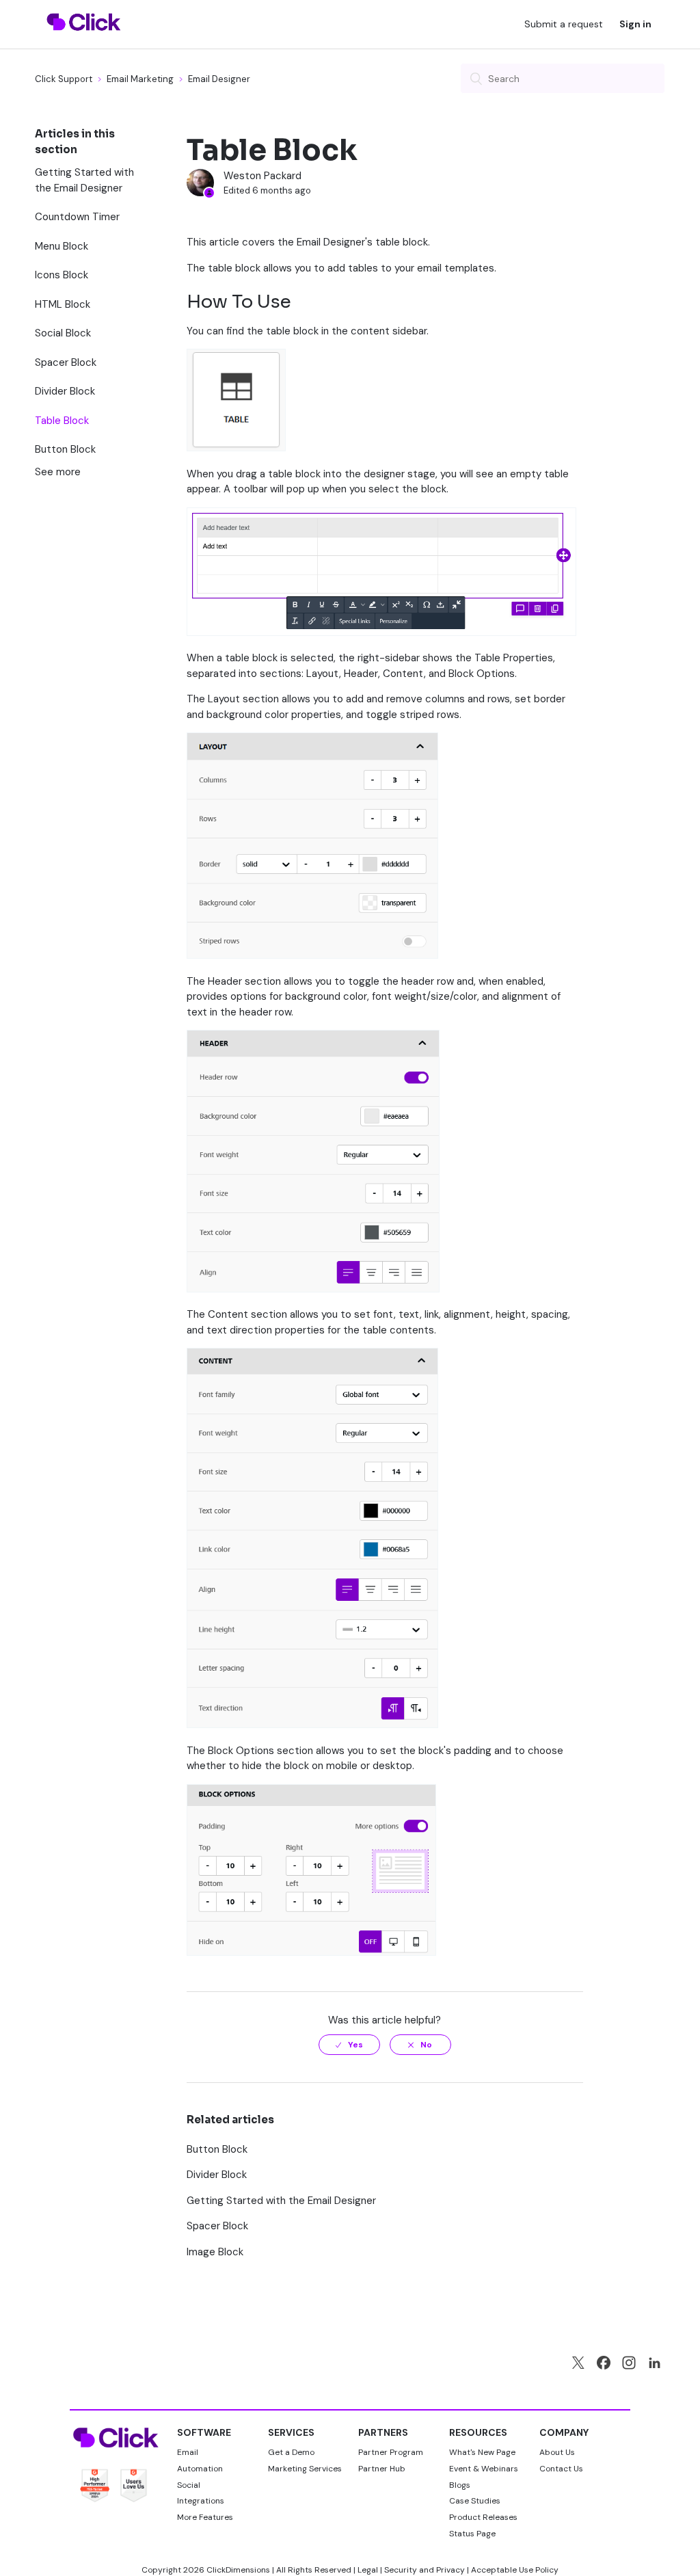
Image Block (215, 2252)
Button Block (65, 449)
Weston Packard (262, 176)
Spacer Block (66, 362)
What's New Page (482, 2452)
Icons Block (62, 275)
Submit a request (564, 24)
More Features (205, 2517)
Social (189, 2485)
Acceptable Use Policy (515, 2570)
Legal (368, 2570)
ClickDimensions (238, 2570)
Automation (200, 2469)
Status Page (472, 2534)
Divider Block (65, 391)
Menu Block (62, 246)
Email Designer (219, 79)
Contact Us (561, 2469)
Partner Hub (382, 2469)
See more (58, 472)
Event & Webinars (484, 2469)
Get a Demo (291, 2452)
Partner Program (391, 2452)
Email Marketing (140, 79)
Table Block (62, 421)
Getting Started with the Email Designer (84, 180)
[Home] (84, 39)
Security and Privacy (425, 2570)
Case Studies (475, 2501)
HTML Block (63, 304)
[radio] (349, 2045)
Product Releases (483, 2517)
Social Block (63, 333)
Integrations (201, 2501)
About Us (557, 2452)
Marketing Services (305, 2469)
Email (188, 2452)
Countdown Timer (77, 217)
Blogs (460, 2485)
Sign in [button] (635, 24)
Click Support (64, 79)
